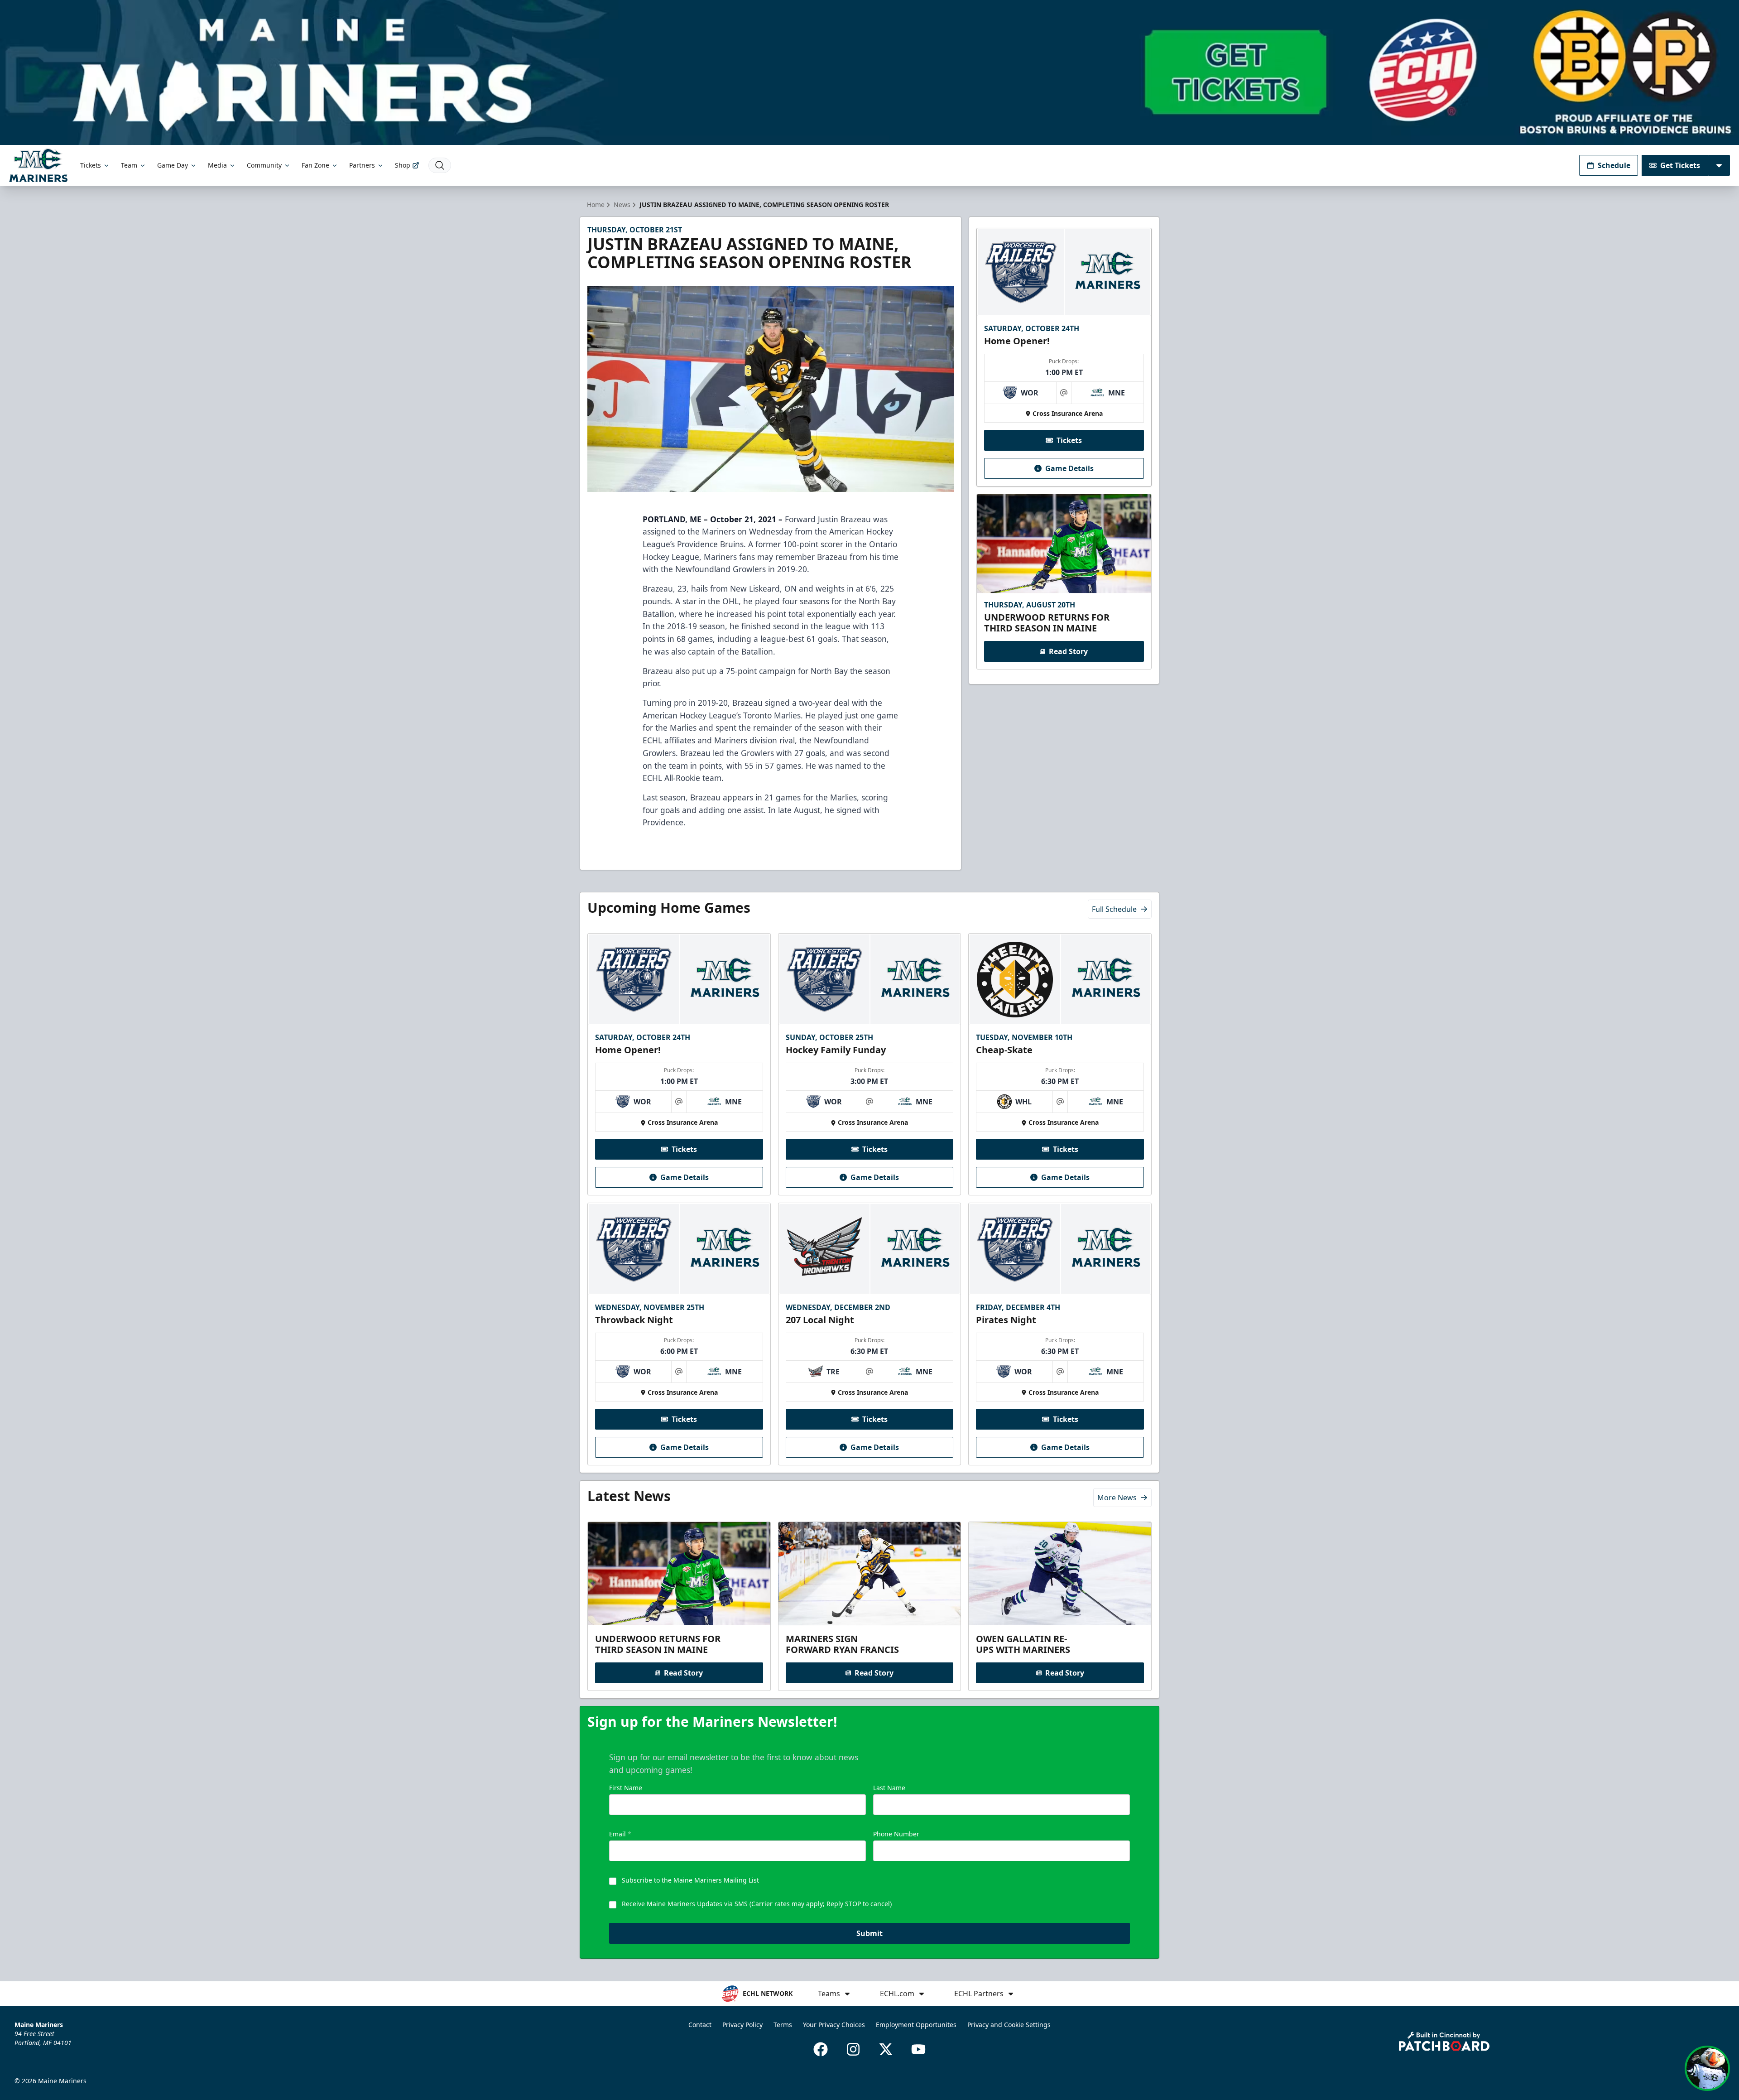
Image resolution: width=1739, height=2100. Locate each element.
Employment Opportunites (916, 2025)
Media (217, 165)
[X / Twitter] (886, 2049)
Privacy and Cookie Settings (1009, 2025)
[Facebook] (821, 2049)
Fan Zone (315, 165)
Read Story (1068, 651)
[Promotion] (869, 72)
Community (264, 165)
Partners (362, 165)
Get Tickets (1680, 165)
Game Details (1069, 468)
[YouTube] (918, 2049)
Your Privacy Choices (834, 2025)
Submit (869, 1933)
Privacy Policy (742, 2025)
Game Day (173, 165)
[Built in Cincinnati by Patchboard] (1444, 2041)
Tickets (91, 165)
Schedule (1614, 165)
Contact (700, 2025)
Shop (403, 165)
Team (129, 165)
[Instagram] (853, 2049)
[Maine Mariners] (38, 165)
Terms (783, 2025)
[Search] (440, 165)
